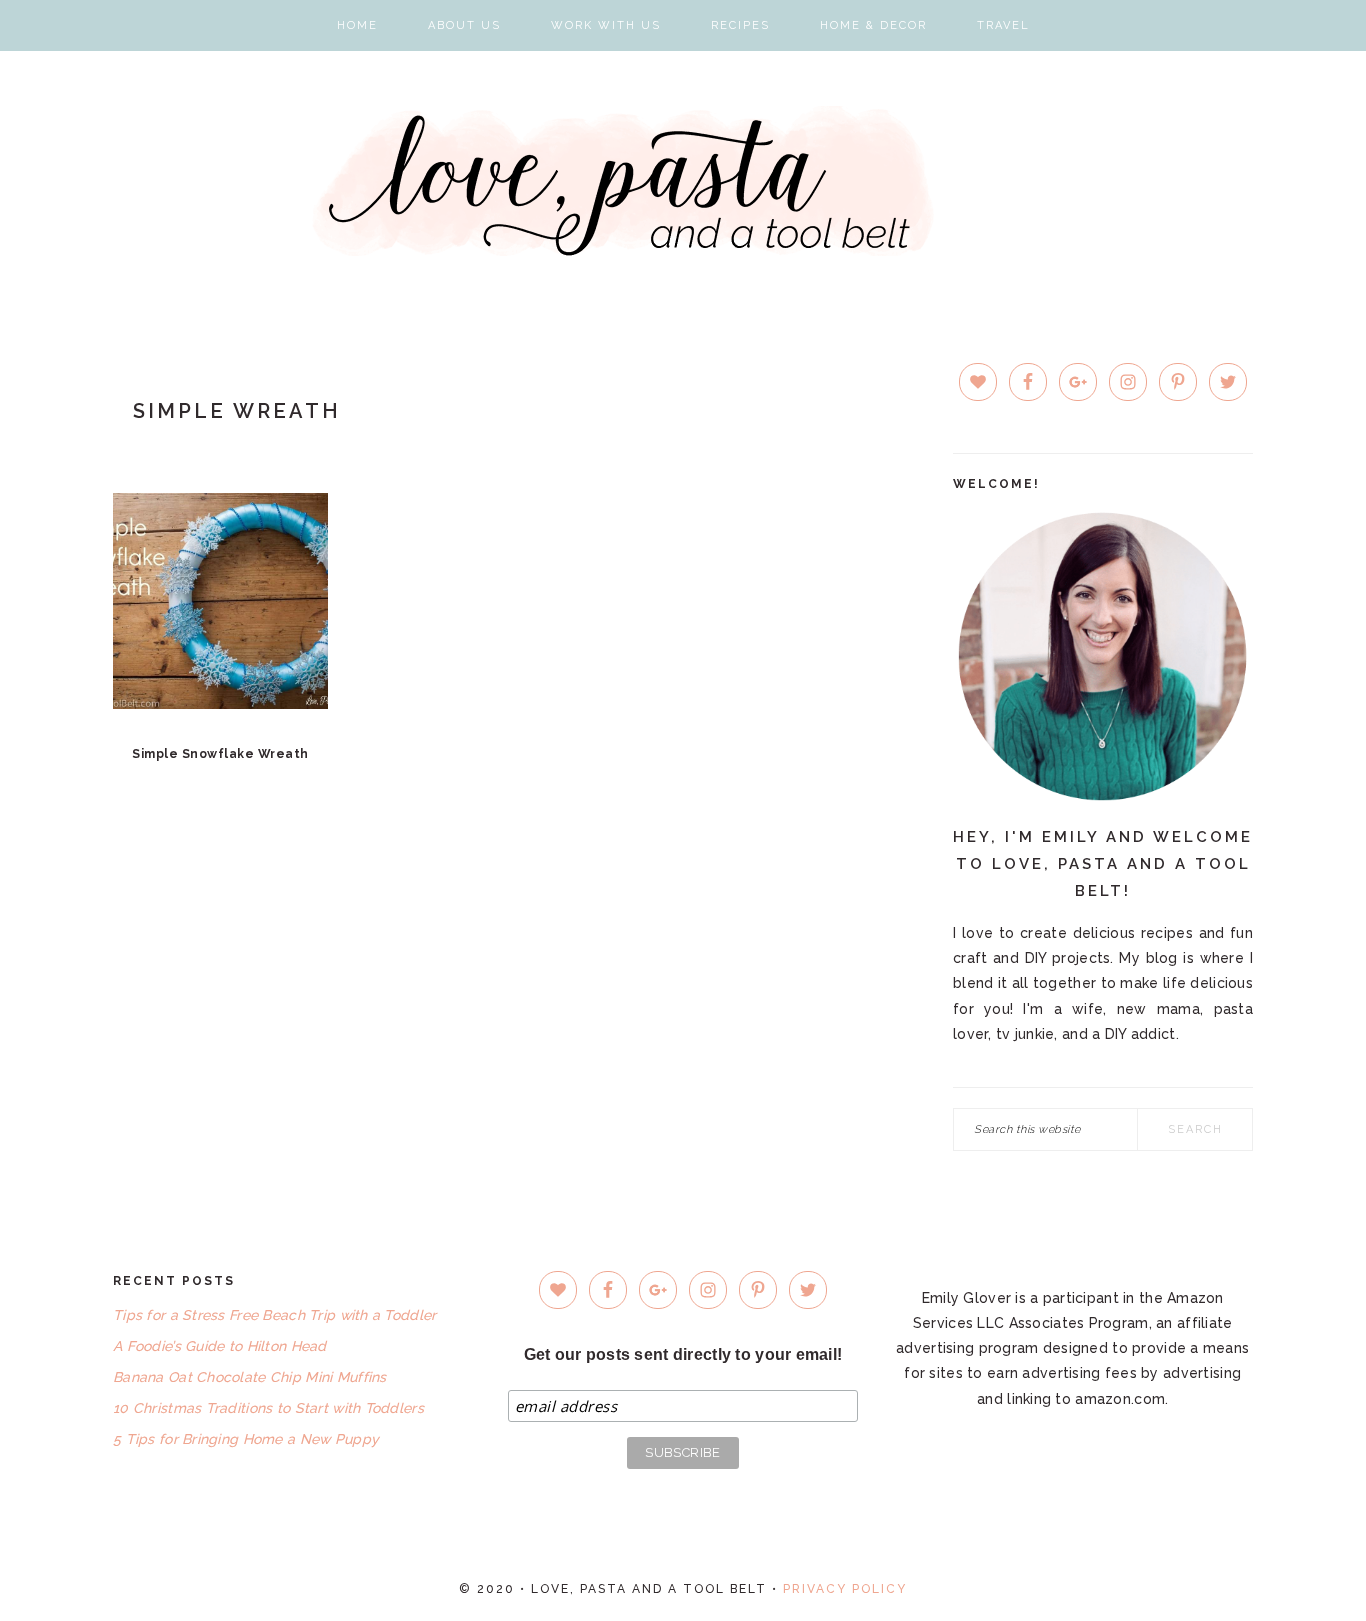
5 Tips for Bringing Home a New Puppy (246, 1439)
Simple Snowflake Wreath (220, 754)
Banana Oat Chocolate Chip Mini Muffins (250, 1377)
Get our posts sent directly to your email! (683, 1354)
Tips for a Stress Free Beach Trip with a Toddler (274, 1315)
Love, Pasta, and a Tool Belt (683, 181)
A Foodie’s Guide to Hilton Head (220, 1346)
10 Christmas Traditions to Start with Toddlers (268, 1408)
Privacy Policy (845, 1589)
